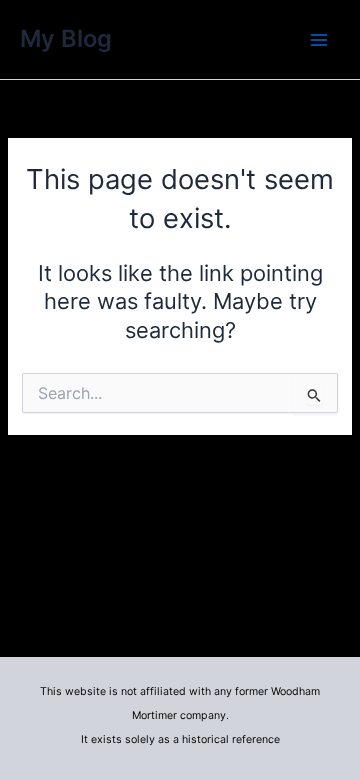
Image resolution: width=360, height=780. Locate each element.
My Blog (66, 38)
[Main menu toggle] (319, 40)
